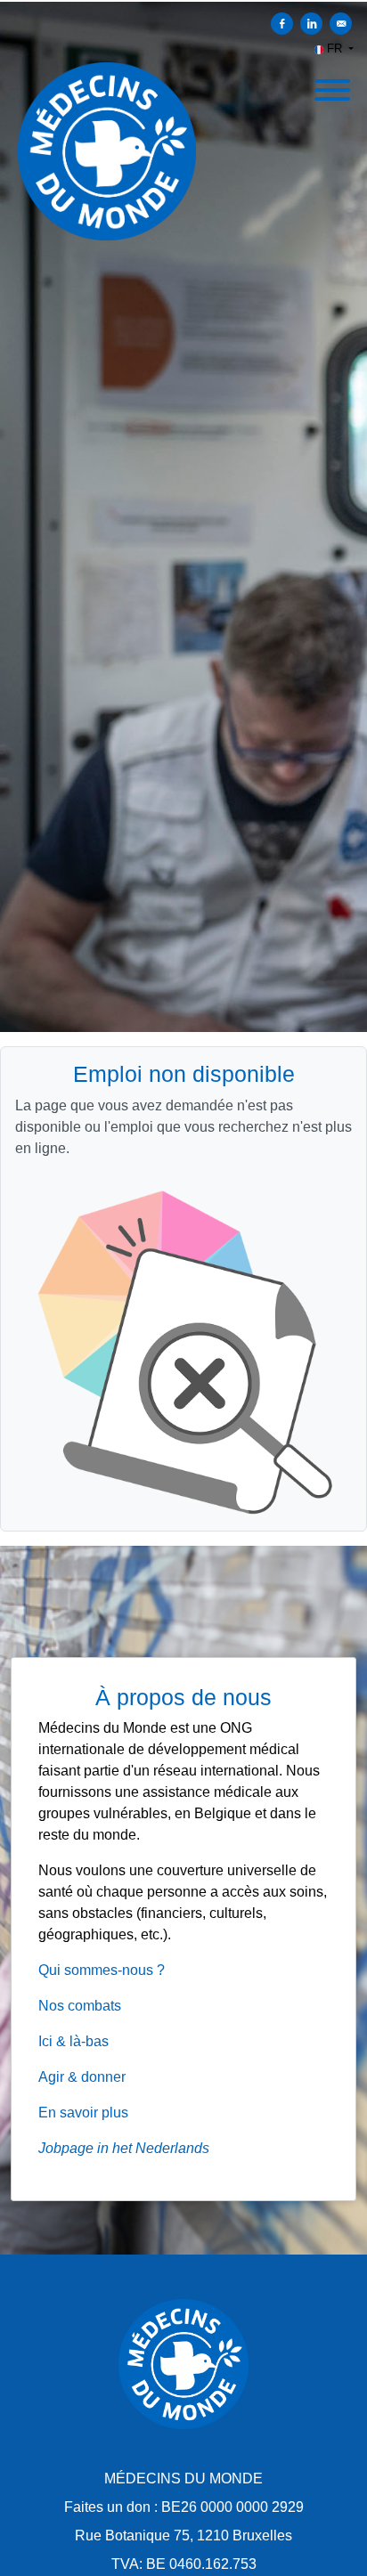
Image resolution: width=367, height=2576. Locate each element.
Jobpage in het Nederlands (124, 2148)
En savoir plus (83, 2113)
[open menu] (331, 85)
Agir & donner (82, 2077)
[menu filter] (183, 1)
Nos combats (80, 2006)
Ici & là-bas (73, 2041)
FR (334, 49)
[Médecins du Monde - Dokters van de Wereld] (183, 2364)
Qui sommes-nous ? (102, 1970)
